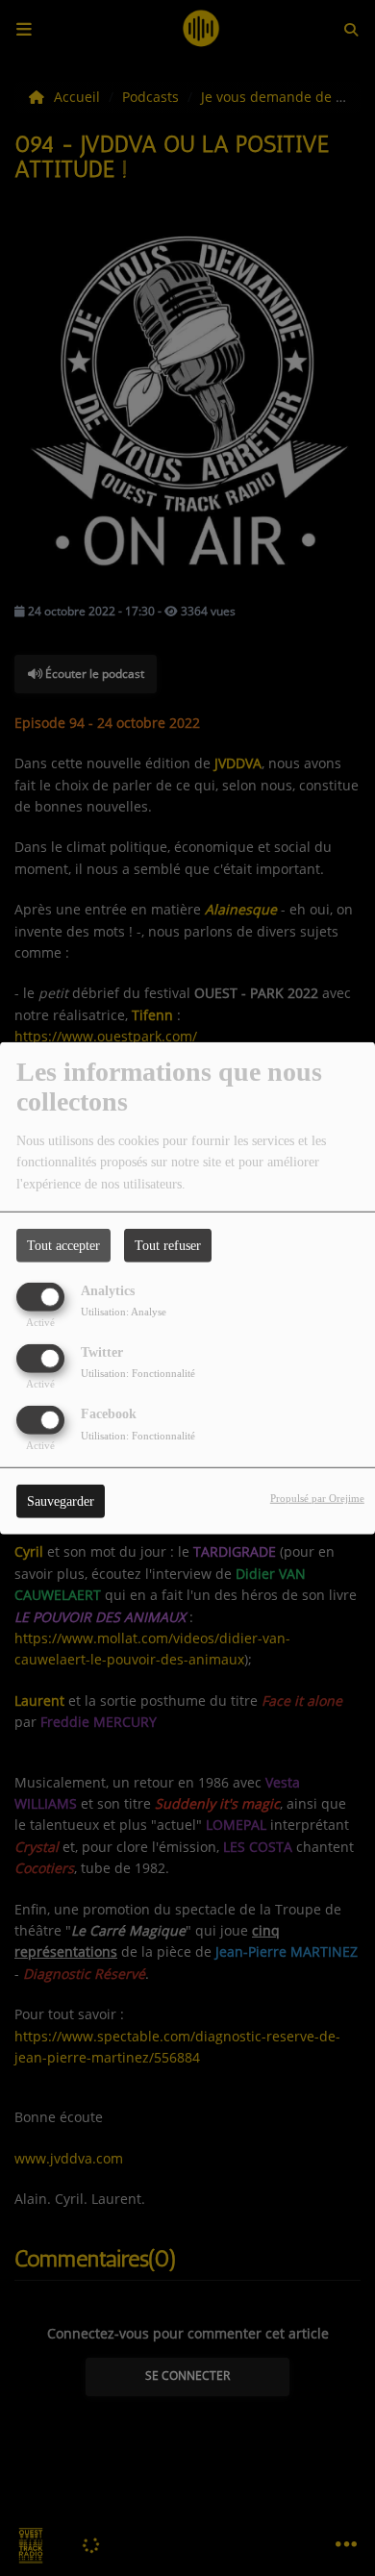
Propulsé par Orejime (317, 1498)
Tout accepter (63, 1245)
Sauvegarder (61, 1501)
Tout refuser (168, 1245)
